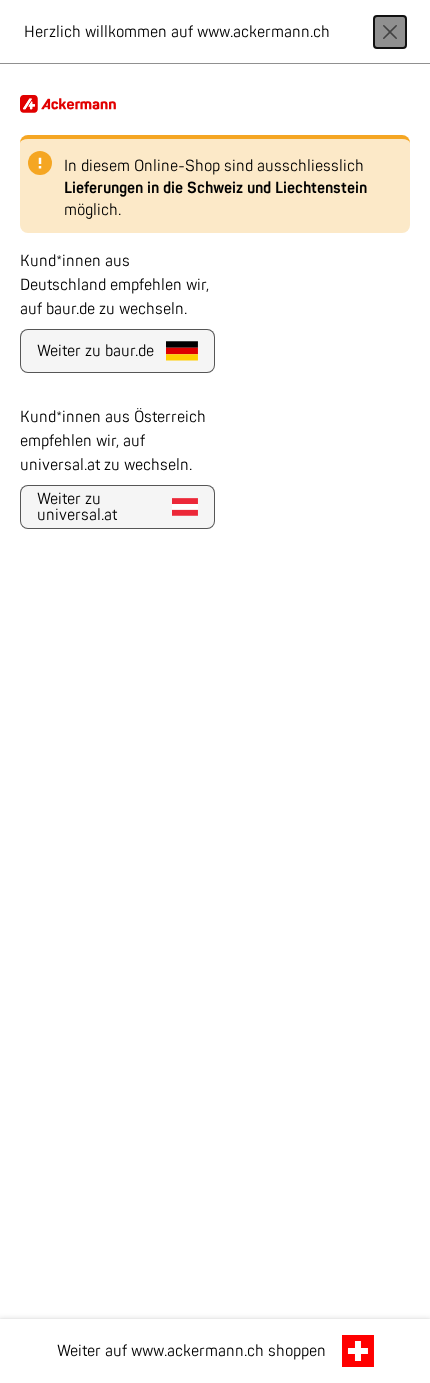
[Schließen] (390, 32)
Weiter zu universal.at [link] (77, 507)
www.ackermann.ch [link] (197, 1351)
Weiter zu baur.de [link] (95, 351)
